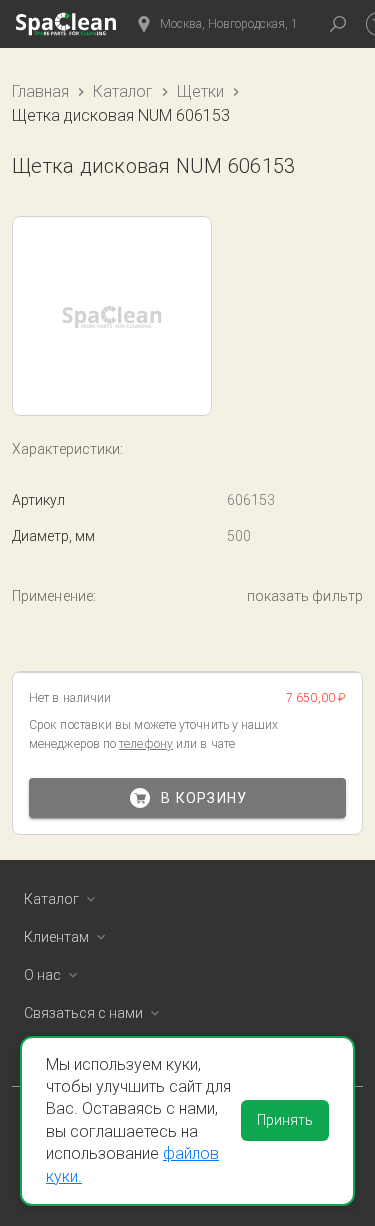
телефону (146, 744)
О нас (42, 975)
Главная (40, 91)
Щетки (200, 91)
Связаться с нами (83, 1013)
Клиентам (56, 937)
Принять (285, 1120)
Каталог (123, 91)
